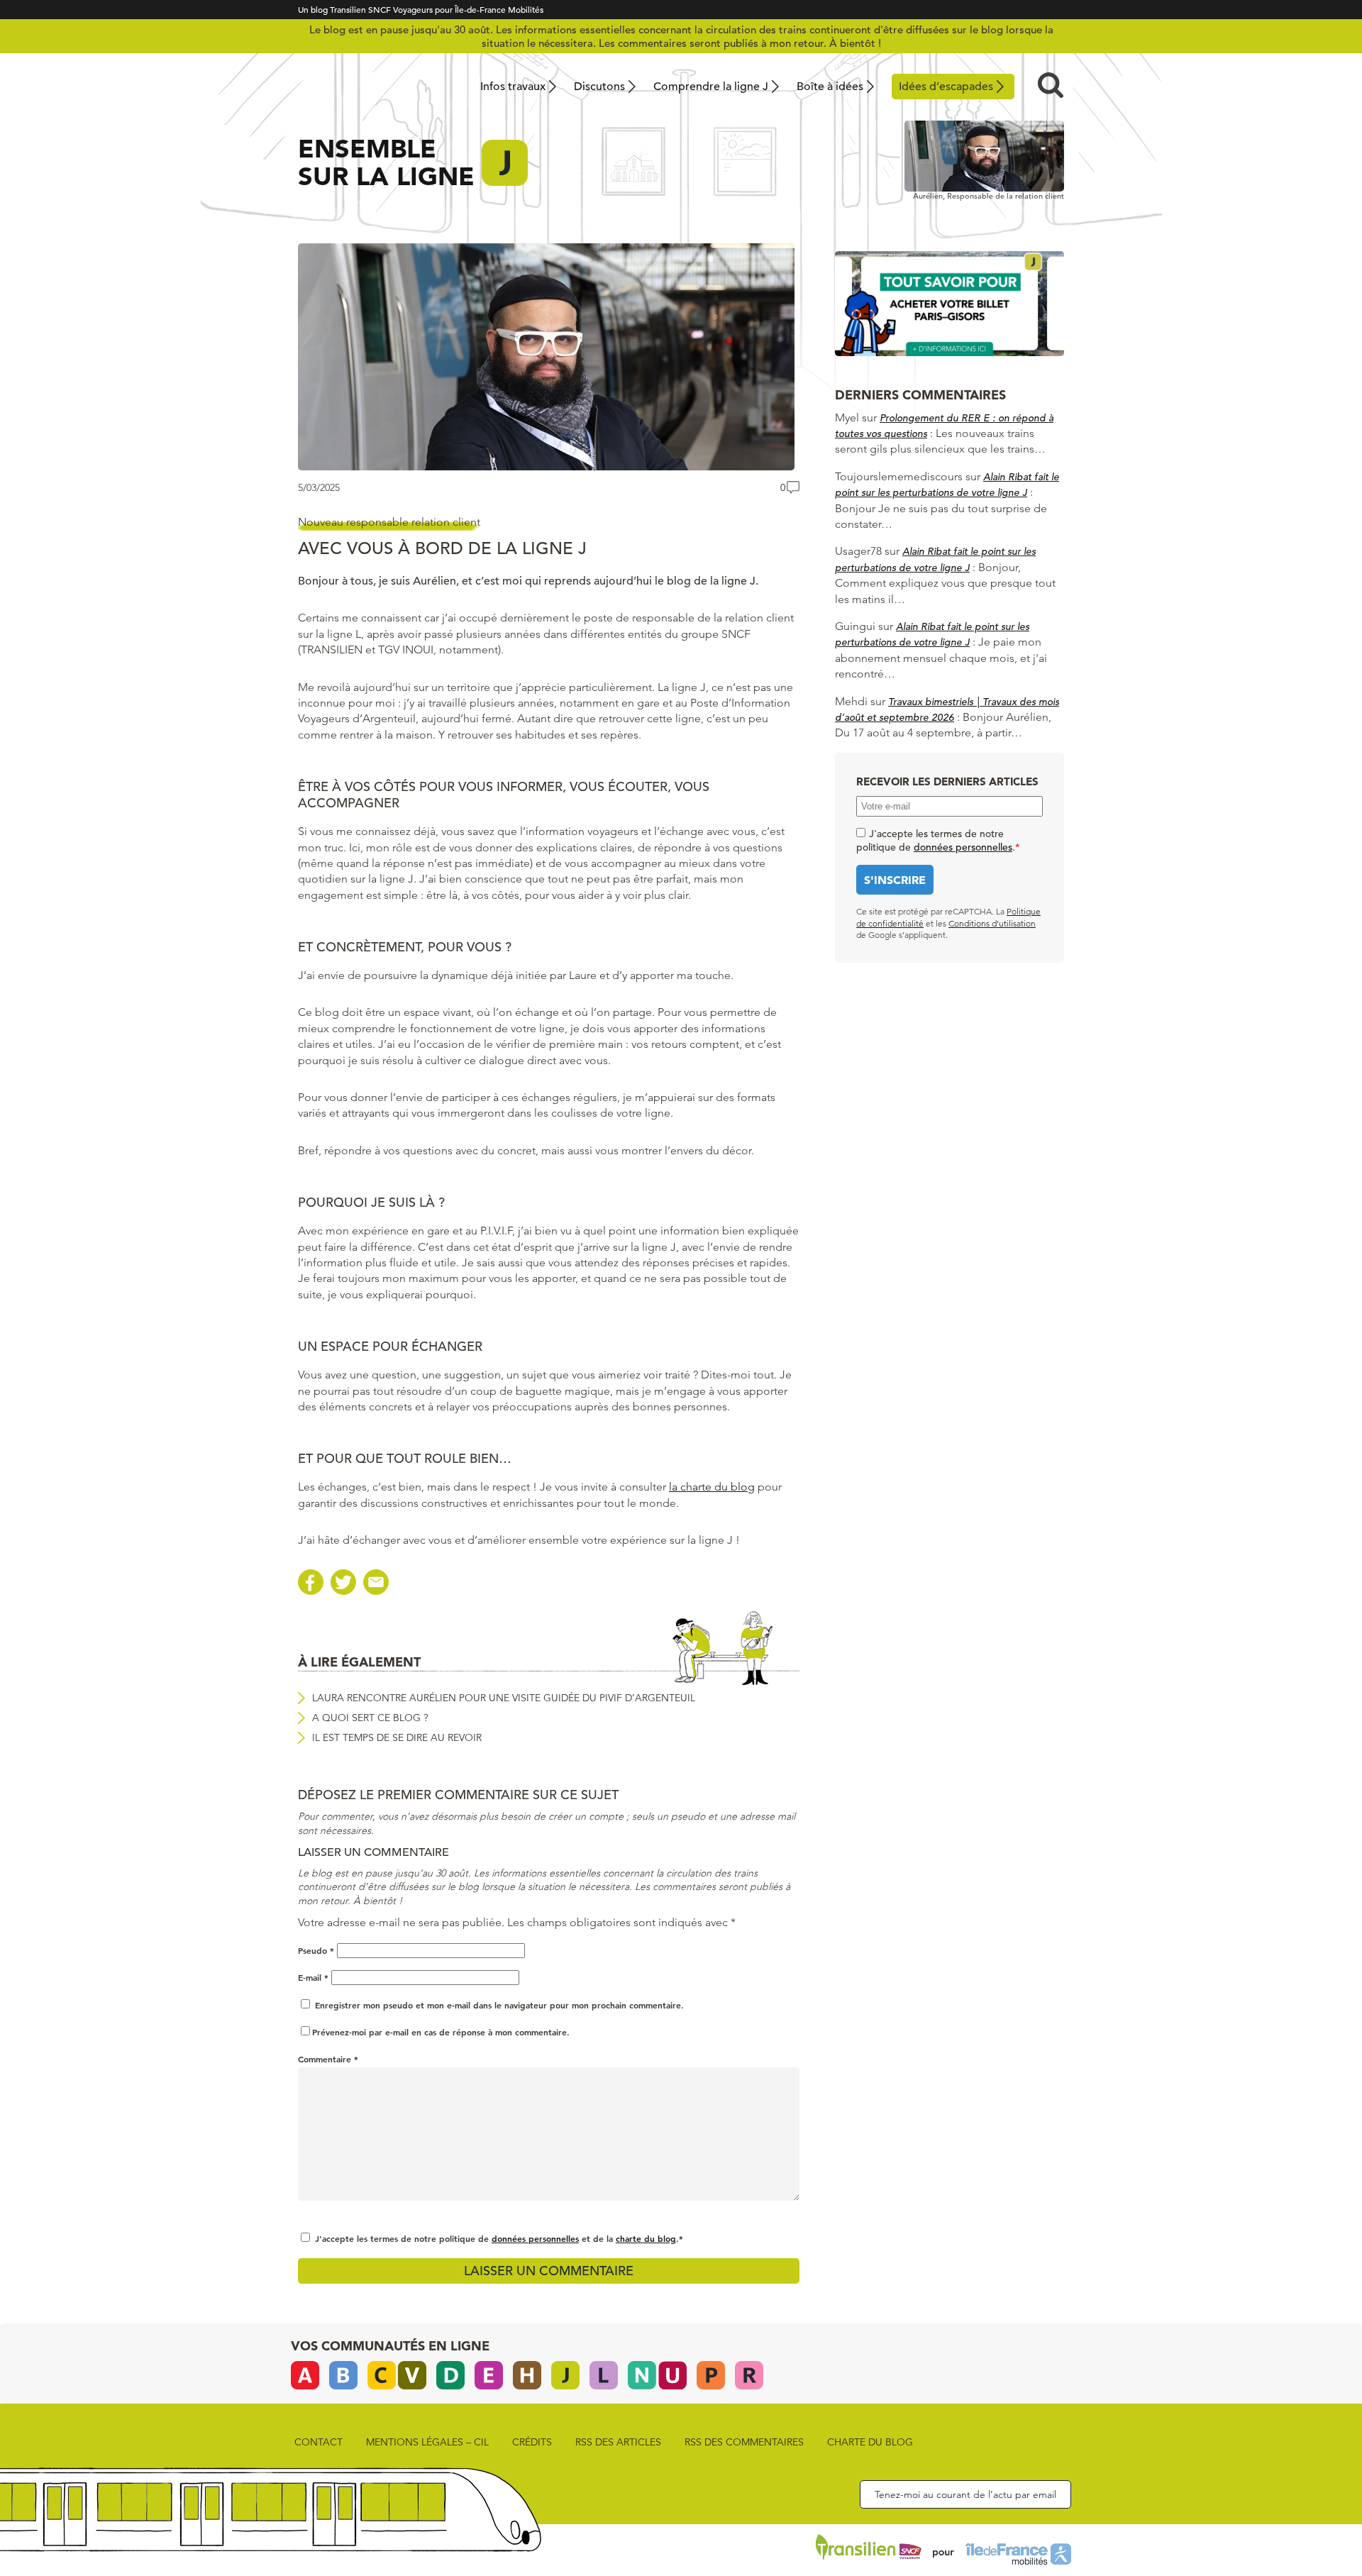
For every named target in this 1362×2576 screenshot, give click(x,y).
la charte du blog (712, 1487)
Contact (319, 2442)
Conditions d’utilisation (992, 923)
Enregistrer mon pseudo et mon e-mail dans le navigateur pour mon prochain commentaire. (499, 2005)
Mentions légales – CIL (427, 2442)
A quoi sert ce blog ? (370, 1718)
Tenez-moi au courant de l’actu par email (965, 2494)
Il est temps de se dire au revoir (397, 1737)
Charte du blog (870, 2442)
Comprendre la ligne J (711, 87)
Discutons (599, 87)
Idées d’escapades (946, 87)
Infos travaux (513, 87)
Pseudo (316, 1950)
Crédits (532, 2442)
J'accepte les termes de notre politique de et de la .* (499, 2238)
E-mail (313, 1977)
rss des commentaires (744, 2442)
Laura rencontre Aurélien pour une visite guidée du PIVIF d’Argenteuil (504, 1698)
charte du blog (646, 2238)
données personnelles (535, 2238)
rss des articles (618, 2442)
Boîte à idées (830, 87)
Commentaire (328, 2059)
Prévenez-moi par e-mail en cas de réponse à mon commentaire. (441, 2032)
